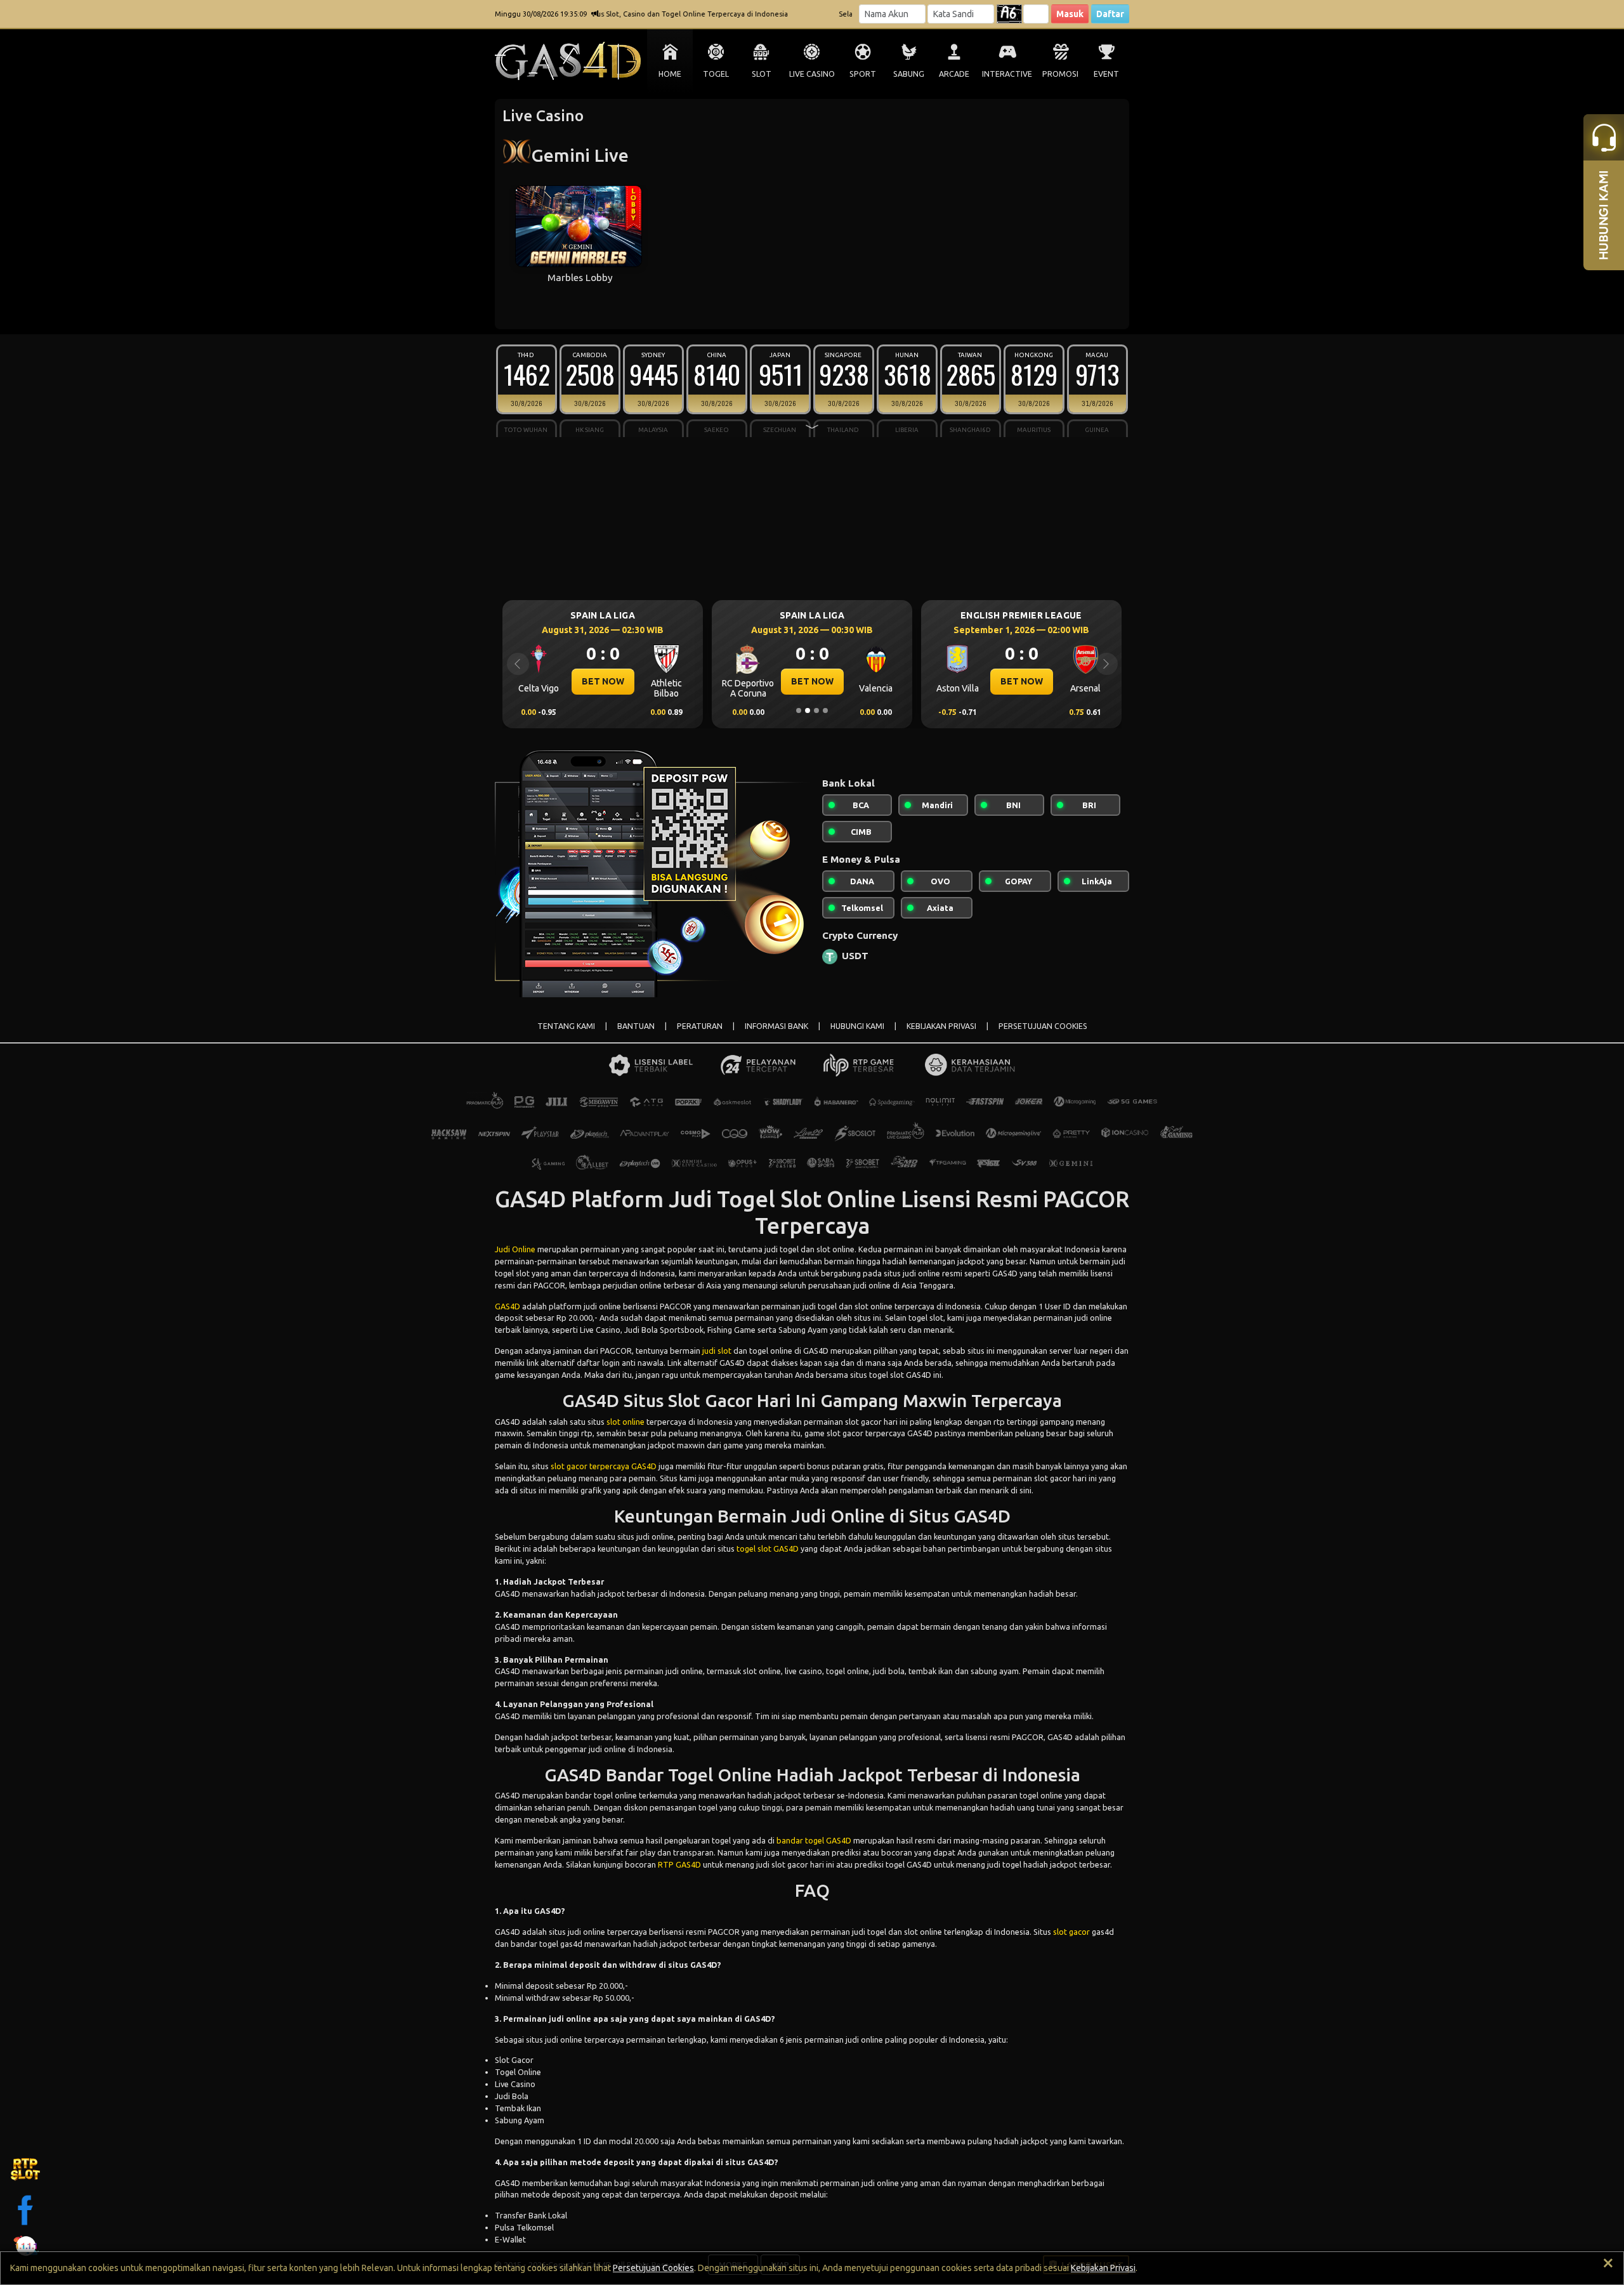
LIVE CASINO (812, 74)
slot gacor (1071, 1932)
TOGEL (716, 74)
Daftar (1110, 14)
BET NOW (603, 681)
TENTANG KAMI (566, 1026)
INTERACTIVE (1007, 74)
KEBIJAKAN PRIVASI (941, 1026)
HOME (670, 74)
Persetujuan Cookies (653, 2268)
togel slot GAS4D (768, 1548)
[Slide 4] (825, 710)
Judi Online (515, 1249)
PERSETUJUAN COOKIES (1043, 1026)
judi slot (717, 1351)
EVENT (1106, 74)
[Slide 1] (799, 710)
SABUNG (909, 74)
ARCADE (954, 74)
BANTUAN (636, 1026)
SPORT (863, 74)
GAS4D (507, 1306)
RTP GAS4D (679, 1864)
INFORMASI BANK (776, 1026)
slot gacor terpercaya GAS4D (604, 1466)
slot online (625, 1422)
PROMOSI (1060, 74)
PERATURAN (700, 1026)
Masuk (1070, 14)
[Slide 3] (816, 710)
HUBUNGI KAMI (857, 1026)
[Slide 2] (808, 710)
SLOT (762, 74)
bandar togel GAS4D (814, 1840)
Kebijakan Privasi (1103, 2268)
